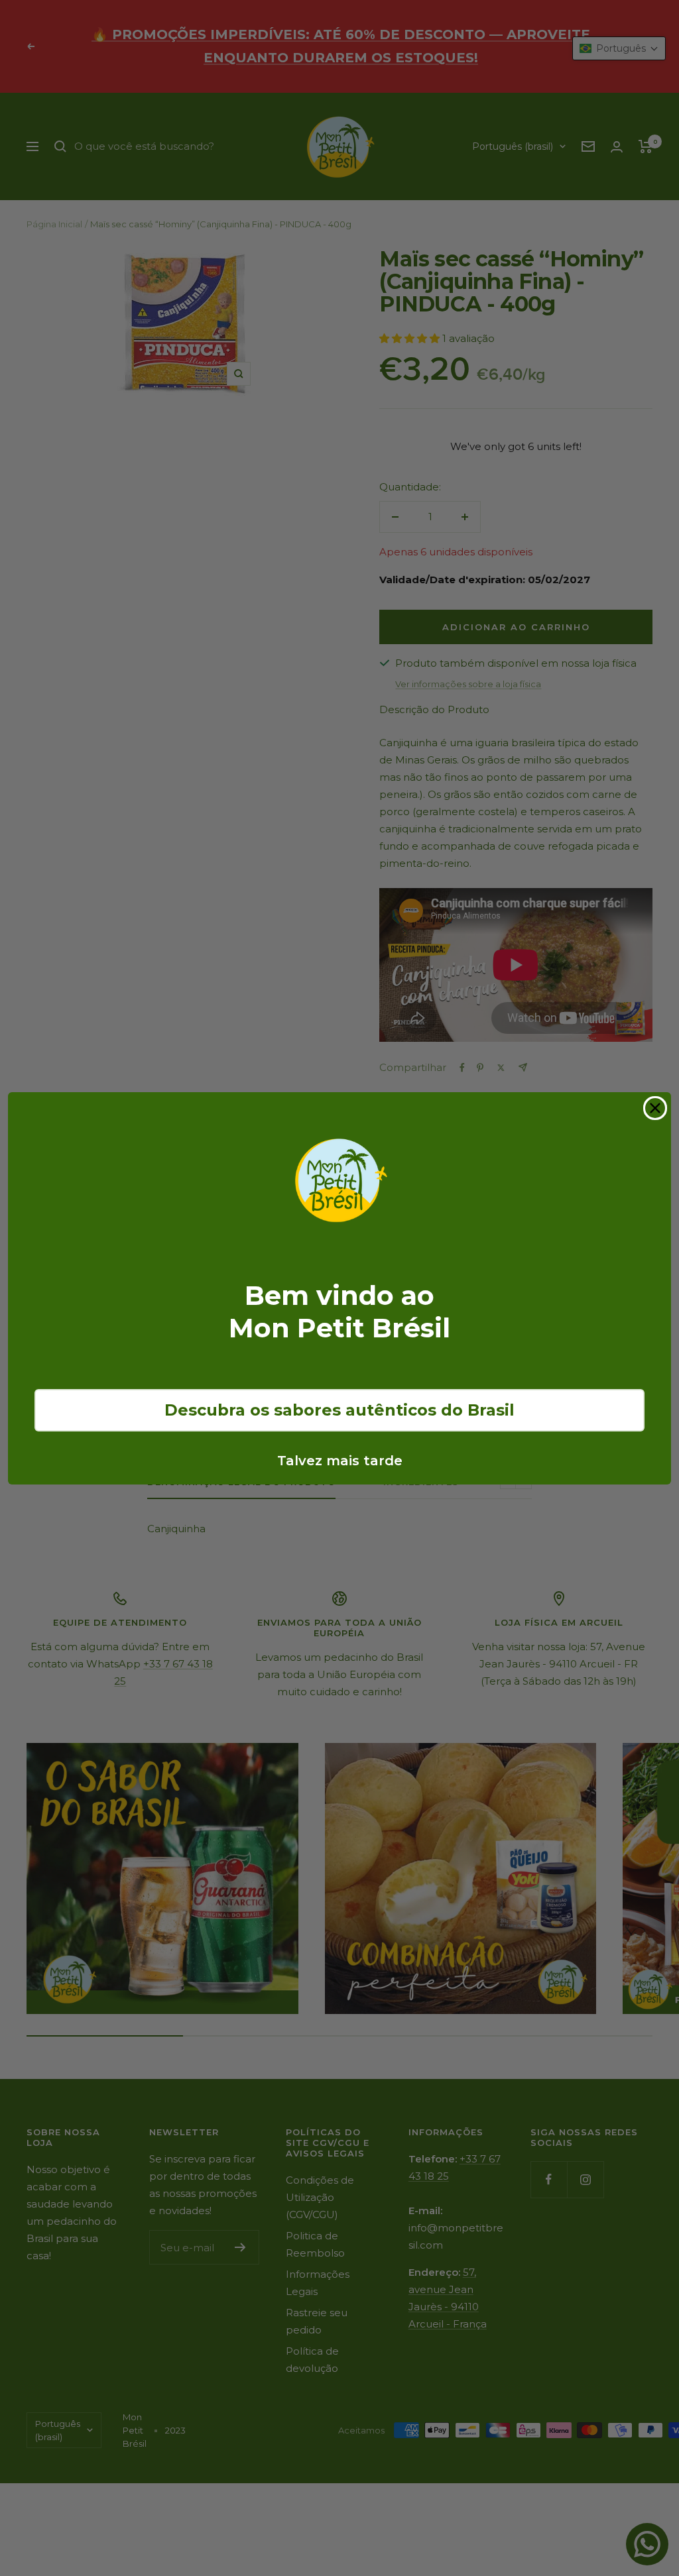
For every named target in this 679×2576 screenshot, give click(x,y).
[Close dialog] (655, 1108)
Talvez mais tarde (340, 1461)
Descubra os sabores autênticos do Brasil (339, 1410)
